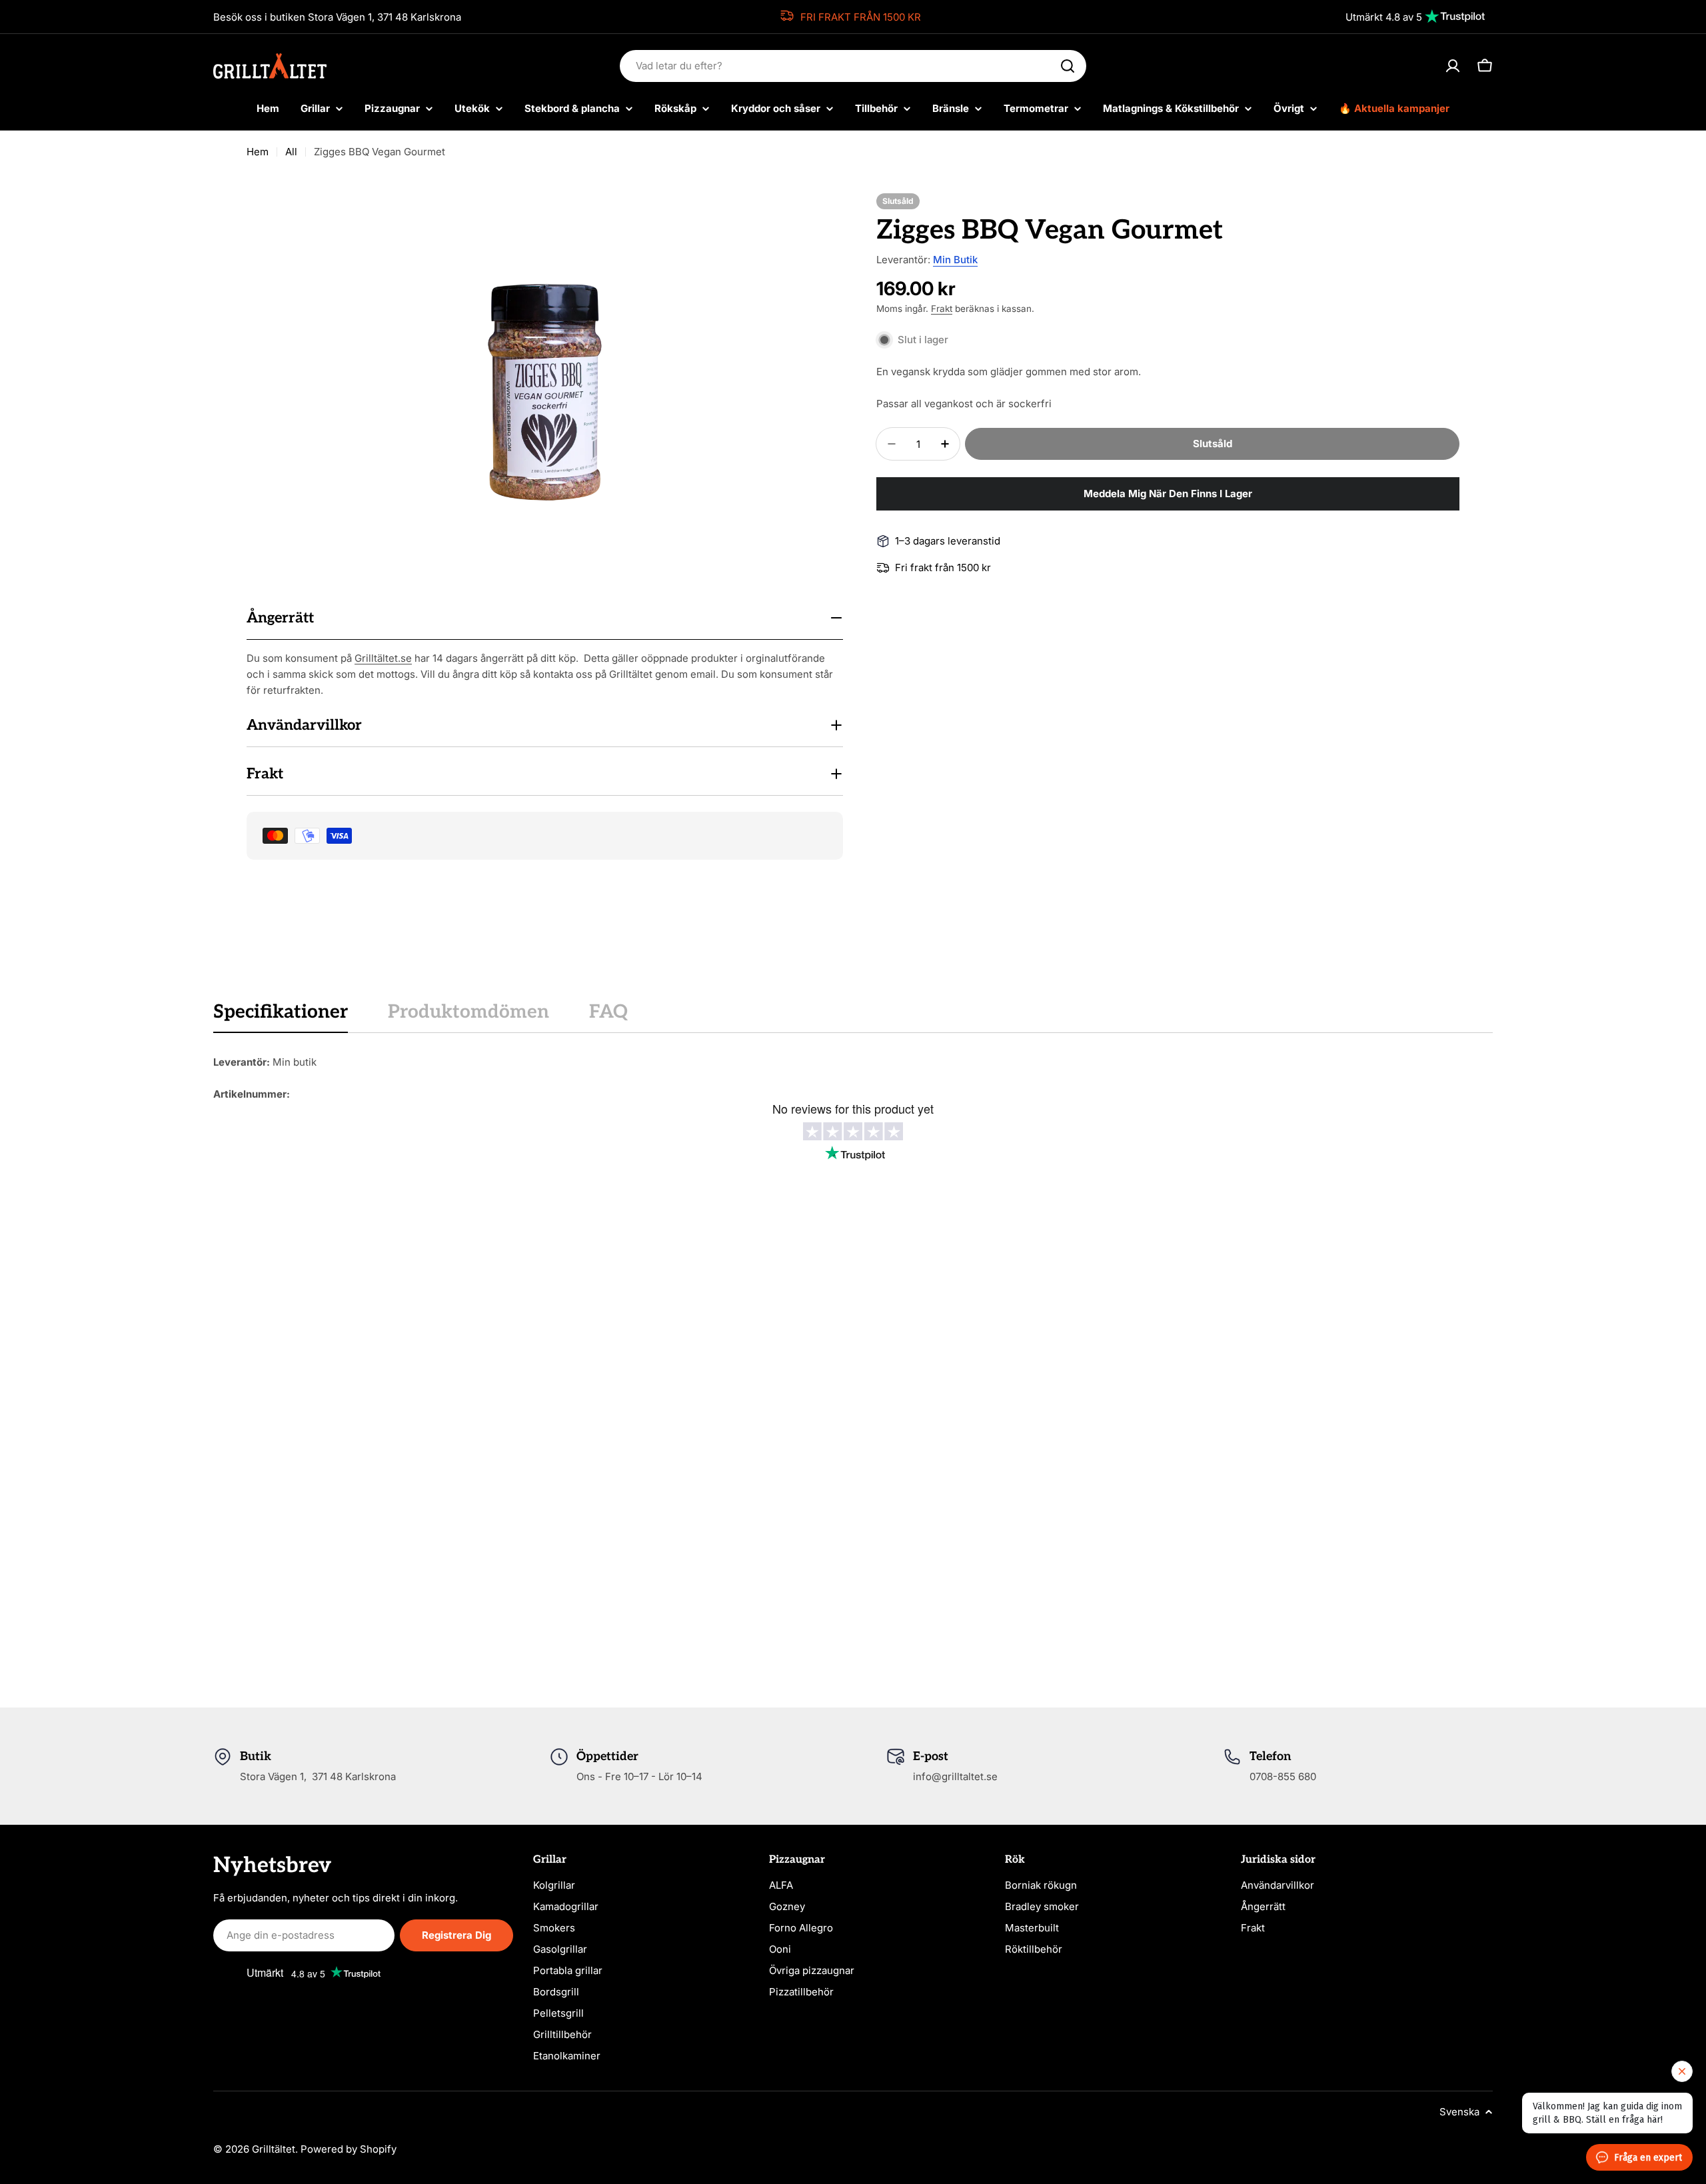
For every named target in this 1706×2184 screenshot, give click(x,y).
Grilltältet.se (383, 658)
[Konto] (1453, 66)
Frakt (942, 309)
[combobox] (853, 66)
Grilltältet (274, 2149)
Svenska (1459, 2112)
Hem (258, 152)
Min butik (955, 260)
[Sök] (1068, 66)
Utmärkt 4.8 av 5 (1384, 17)
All (291, 152)
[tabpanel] (853, 1078)
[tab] (281, 1016)
